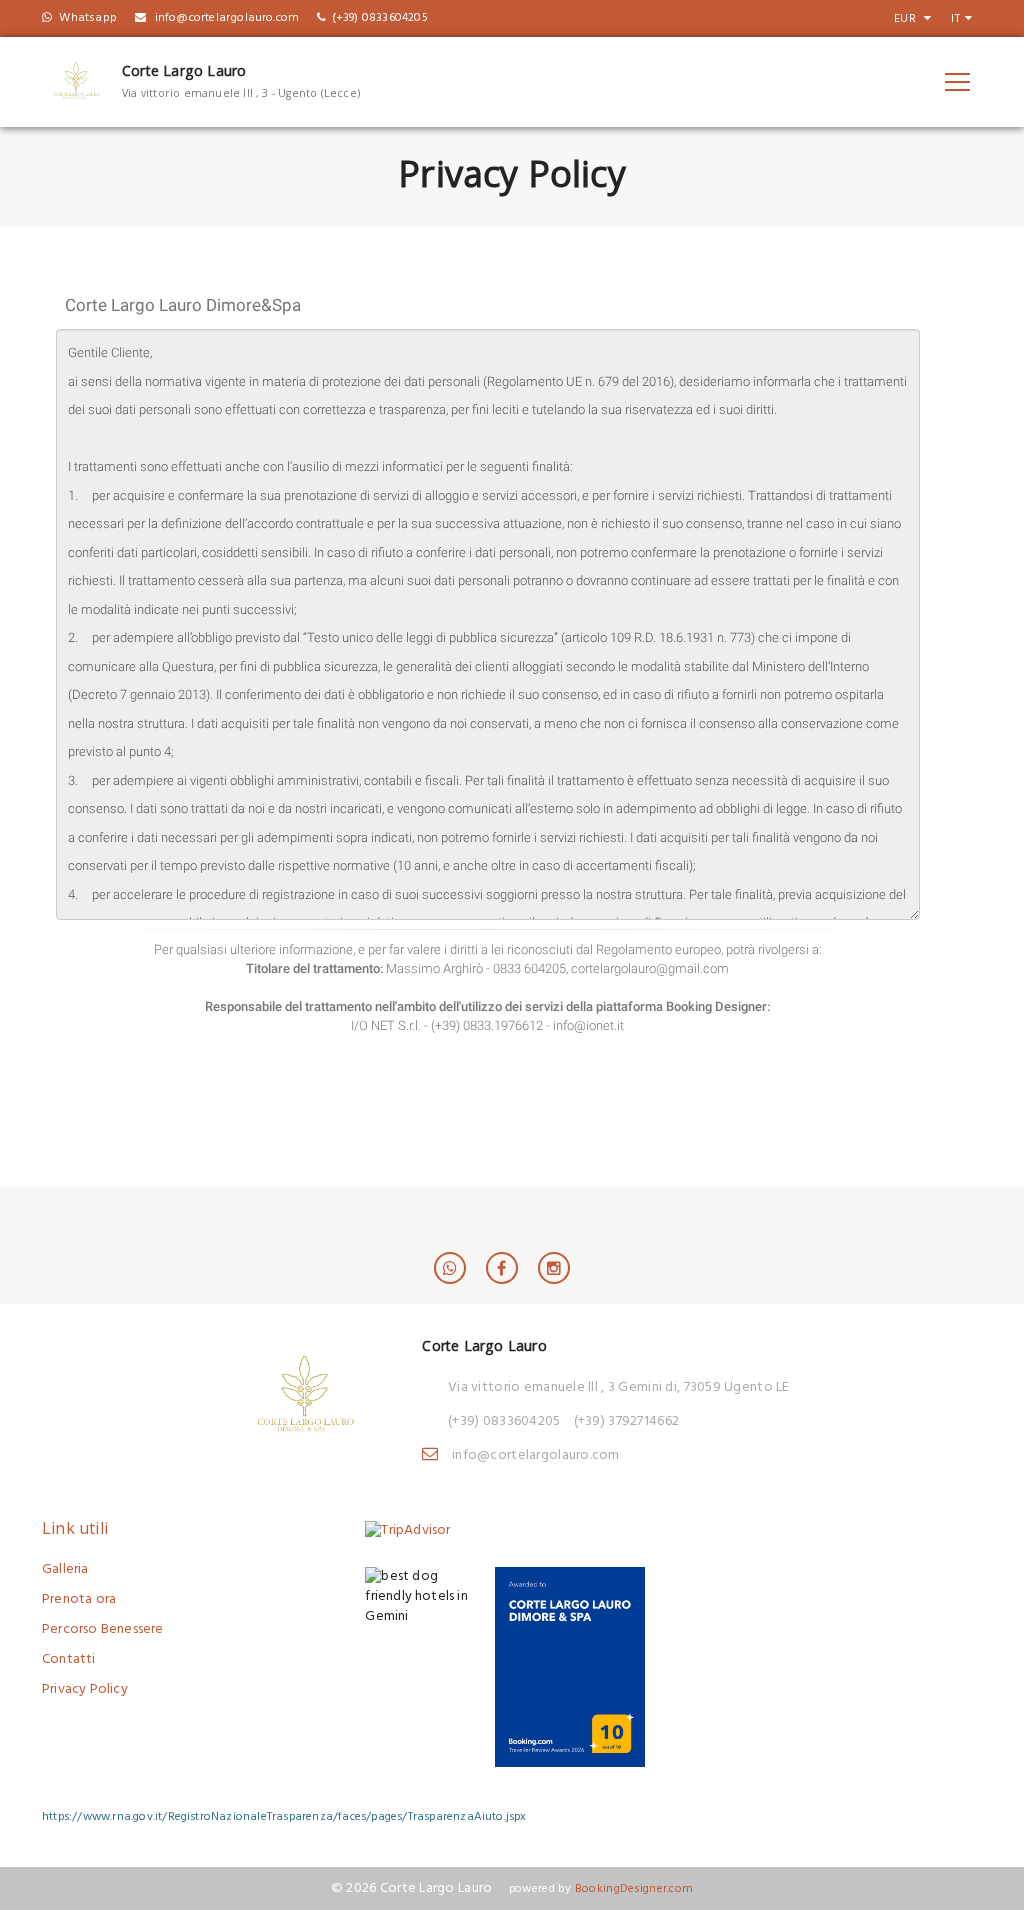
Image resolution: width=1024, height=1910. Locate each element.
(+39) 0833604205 (504, 1421)
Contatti (69, 1659)
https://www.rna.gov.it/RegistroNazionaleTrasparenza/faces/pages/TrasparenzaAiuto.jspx (284, 1816)
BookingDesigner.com (634, 1888)
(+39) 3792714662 (626, 1421)
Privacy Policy (85, 1689)
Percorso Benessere (103, 1629)
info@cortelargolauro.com (536, 1455)
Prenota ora (79, 1599)
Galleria (65, 1569)
